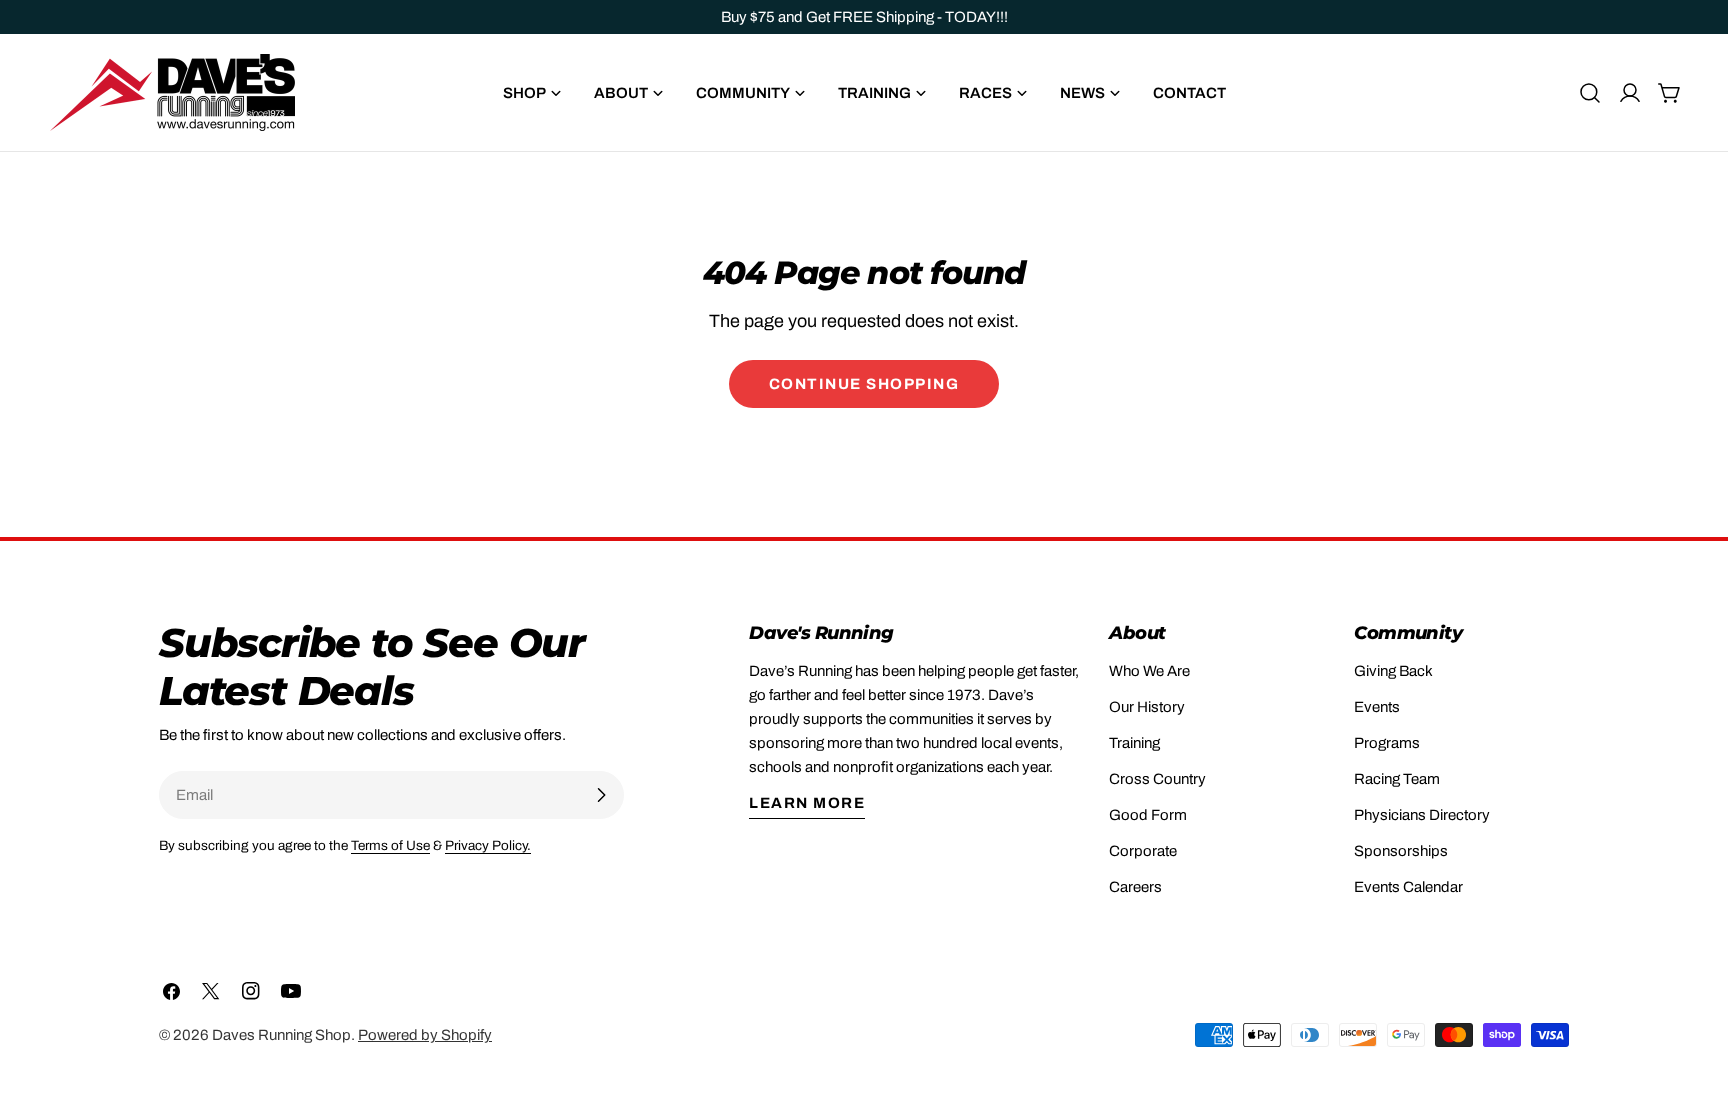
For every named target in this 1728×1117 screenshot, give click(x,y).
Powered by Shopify (425, 1035)
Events (1377, 707)
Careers (1135, 887)
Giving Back (1393, 671)
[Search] (1590, 93)
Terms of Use (390, 845)
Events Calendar (1408, 887)
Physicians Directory (1422, 815)
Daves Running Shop (281, 1035)
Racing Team (1397, 779)
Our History (1147, 707)
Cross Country (1157, 779)
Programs (1387, 743)
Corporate (1143, 851)
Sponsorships (1401, 851)
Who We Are (1149, 671)
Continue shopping (864, 384)
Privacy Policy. (488, 845)
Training (1134, 743)
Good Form (1148, 815)
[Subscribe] (601, 795)
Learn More (807, 803)
